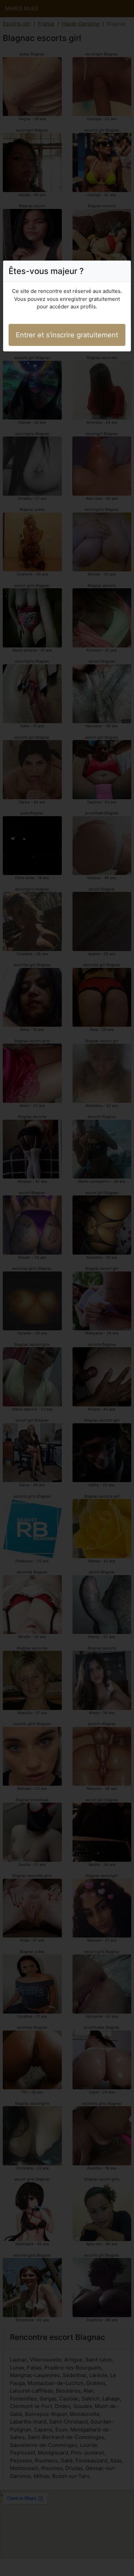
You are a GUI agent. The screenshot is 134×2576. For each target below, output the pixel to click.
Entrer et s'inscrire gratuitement (67, 335)
